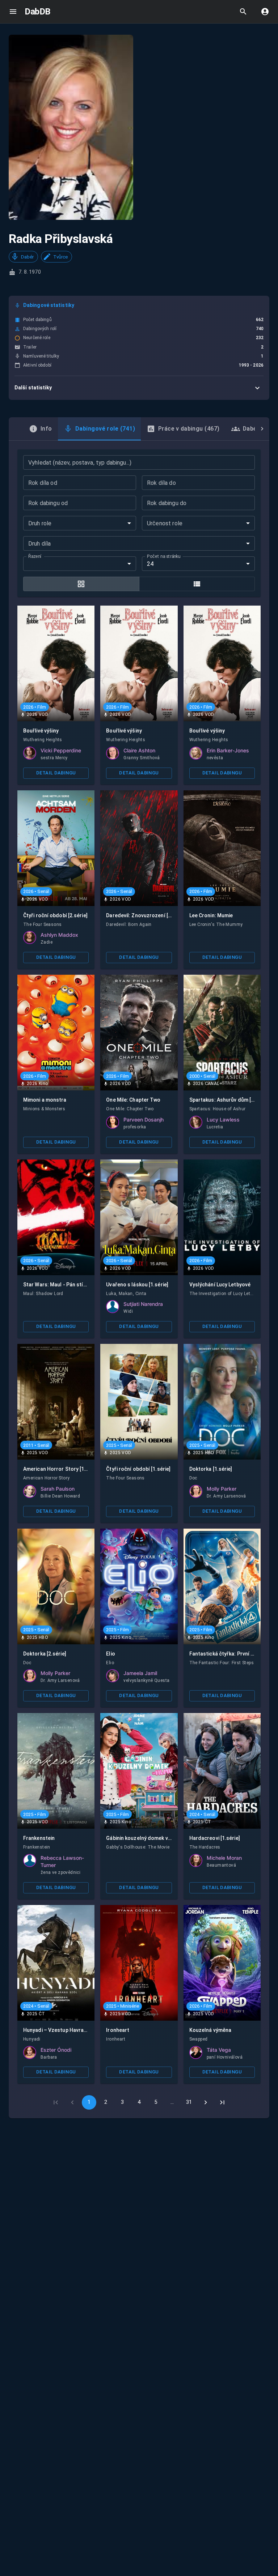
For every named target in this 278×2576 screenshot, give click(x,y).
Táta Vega (219, 2050)
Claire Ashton (139, 750)
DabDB (37, 12)
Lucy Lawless (223, 1120)
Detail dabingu (56, 773)
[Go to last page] (222, 2102)
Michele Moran (224, 1858)
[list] (197, 584)
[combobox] (80, 523)
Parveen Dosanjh (144, 1120)
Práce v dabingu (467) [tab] (189, 429)
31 (189, 2102)
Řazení (35, 556)
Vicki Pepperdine (61, 750)
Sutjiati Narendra (143, 1304)
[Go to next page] (206, 2102)
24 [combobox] (150, 564)
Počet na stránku (164, 556)
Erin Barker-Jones (228, 750)
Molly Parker (222, 1489)
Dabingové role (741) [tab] (105, 429)
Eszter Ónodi (56, 2050)
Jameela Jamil (140, 1673)
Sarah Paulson (58, 1489)
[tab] (41, 429)
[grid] (81, 584)
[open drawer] (13, 12)
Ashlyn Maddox (59, 935)
